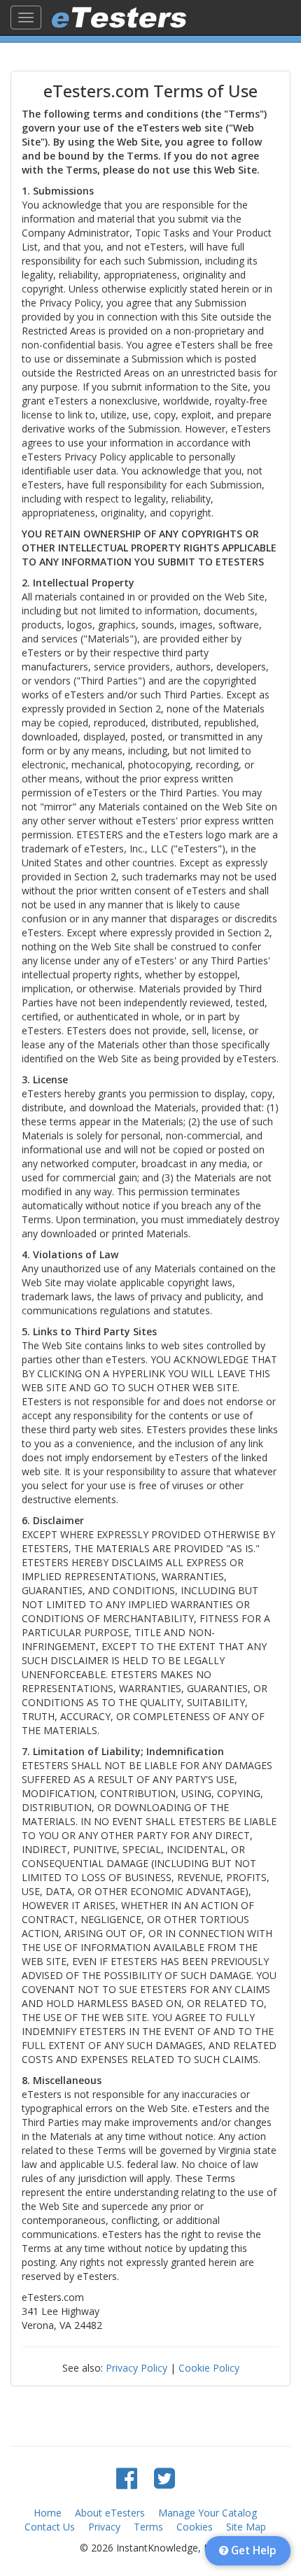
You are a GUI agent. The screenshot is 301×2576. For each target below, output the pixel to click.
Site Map (246, 2527)
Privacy (104, 2527)
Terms (148, 2527)
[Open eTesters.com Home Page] (119, 17)
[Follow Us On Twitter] (164, 2478)
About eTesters (110, 2513)
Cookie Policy (209, 2368)
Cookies (195, 2527)
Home (48, 2513)
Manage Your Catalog (208, 2513)
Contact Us (50, 2527)
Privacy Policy (136, 2368)
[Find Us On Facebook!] (127, 2478)
